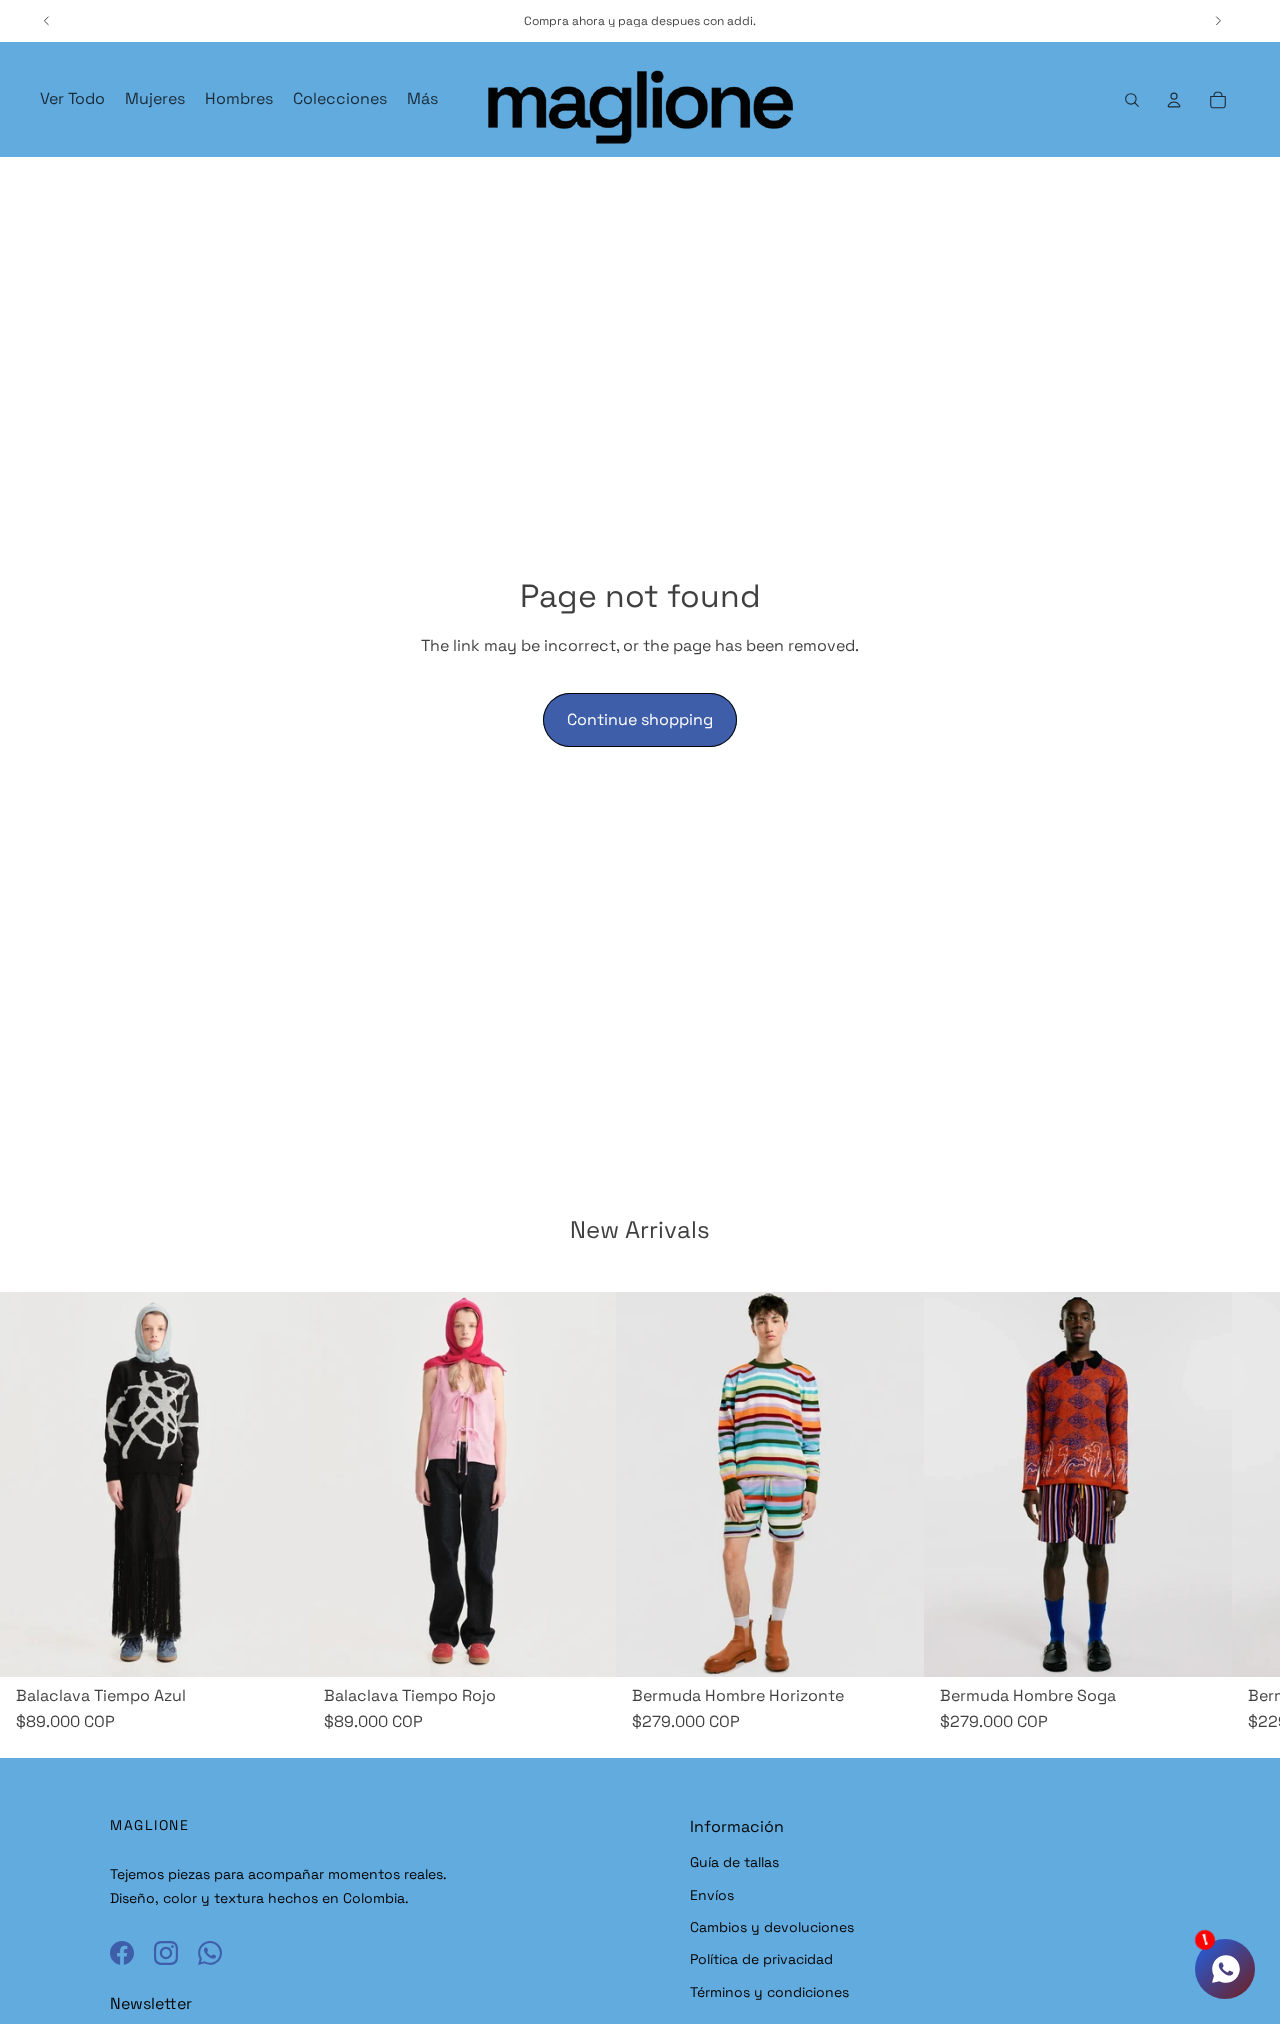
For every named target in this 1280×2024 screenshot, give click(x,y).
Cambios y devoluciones (772, 1927)
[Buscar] (1132, 100)
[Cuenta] (1174, 100)
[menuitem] (422, 99)
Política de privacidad (761, 1959)
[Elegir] (893, 1646)
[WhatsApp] (210, 1953)
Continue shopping (640, 719)
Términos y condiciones (769, 1992)
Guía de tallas (734, 1862)
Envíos (712, 1895)
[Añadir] (277, 1646)
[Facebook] (122, 1953)
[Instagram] (166, 1953)
